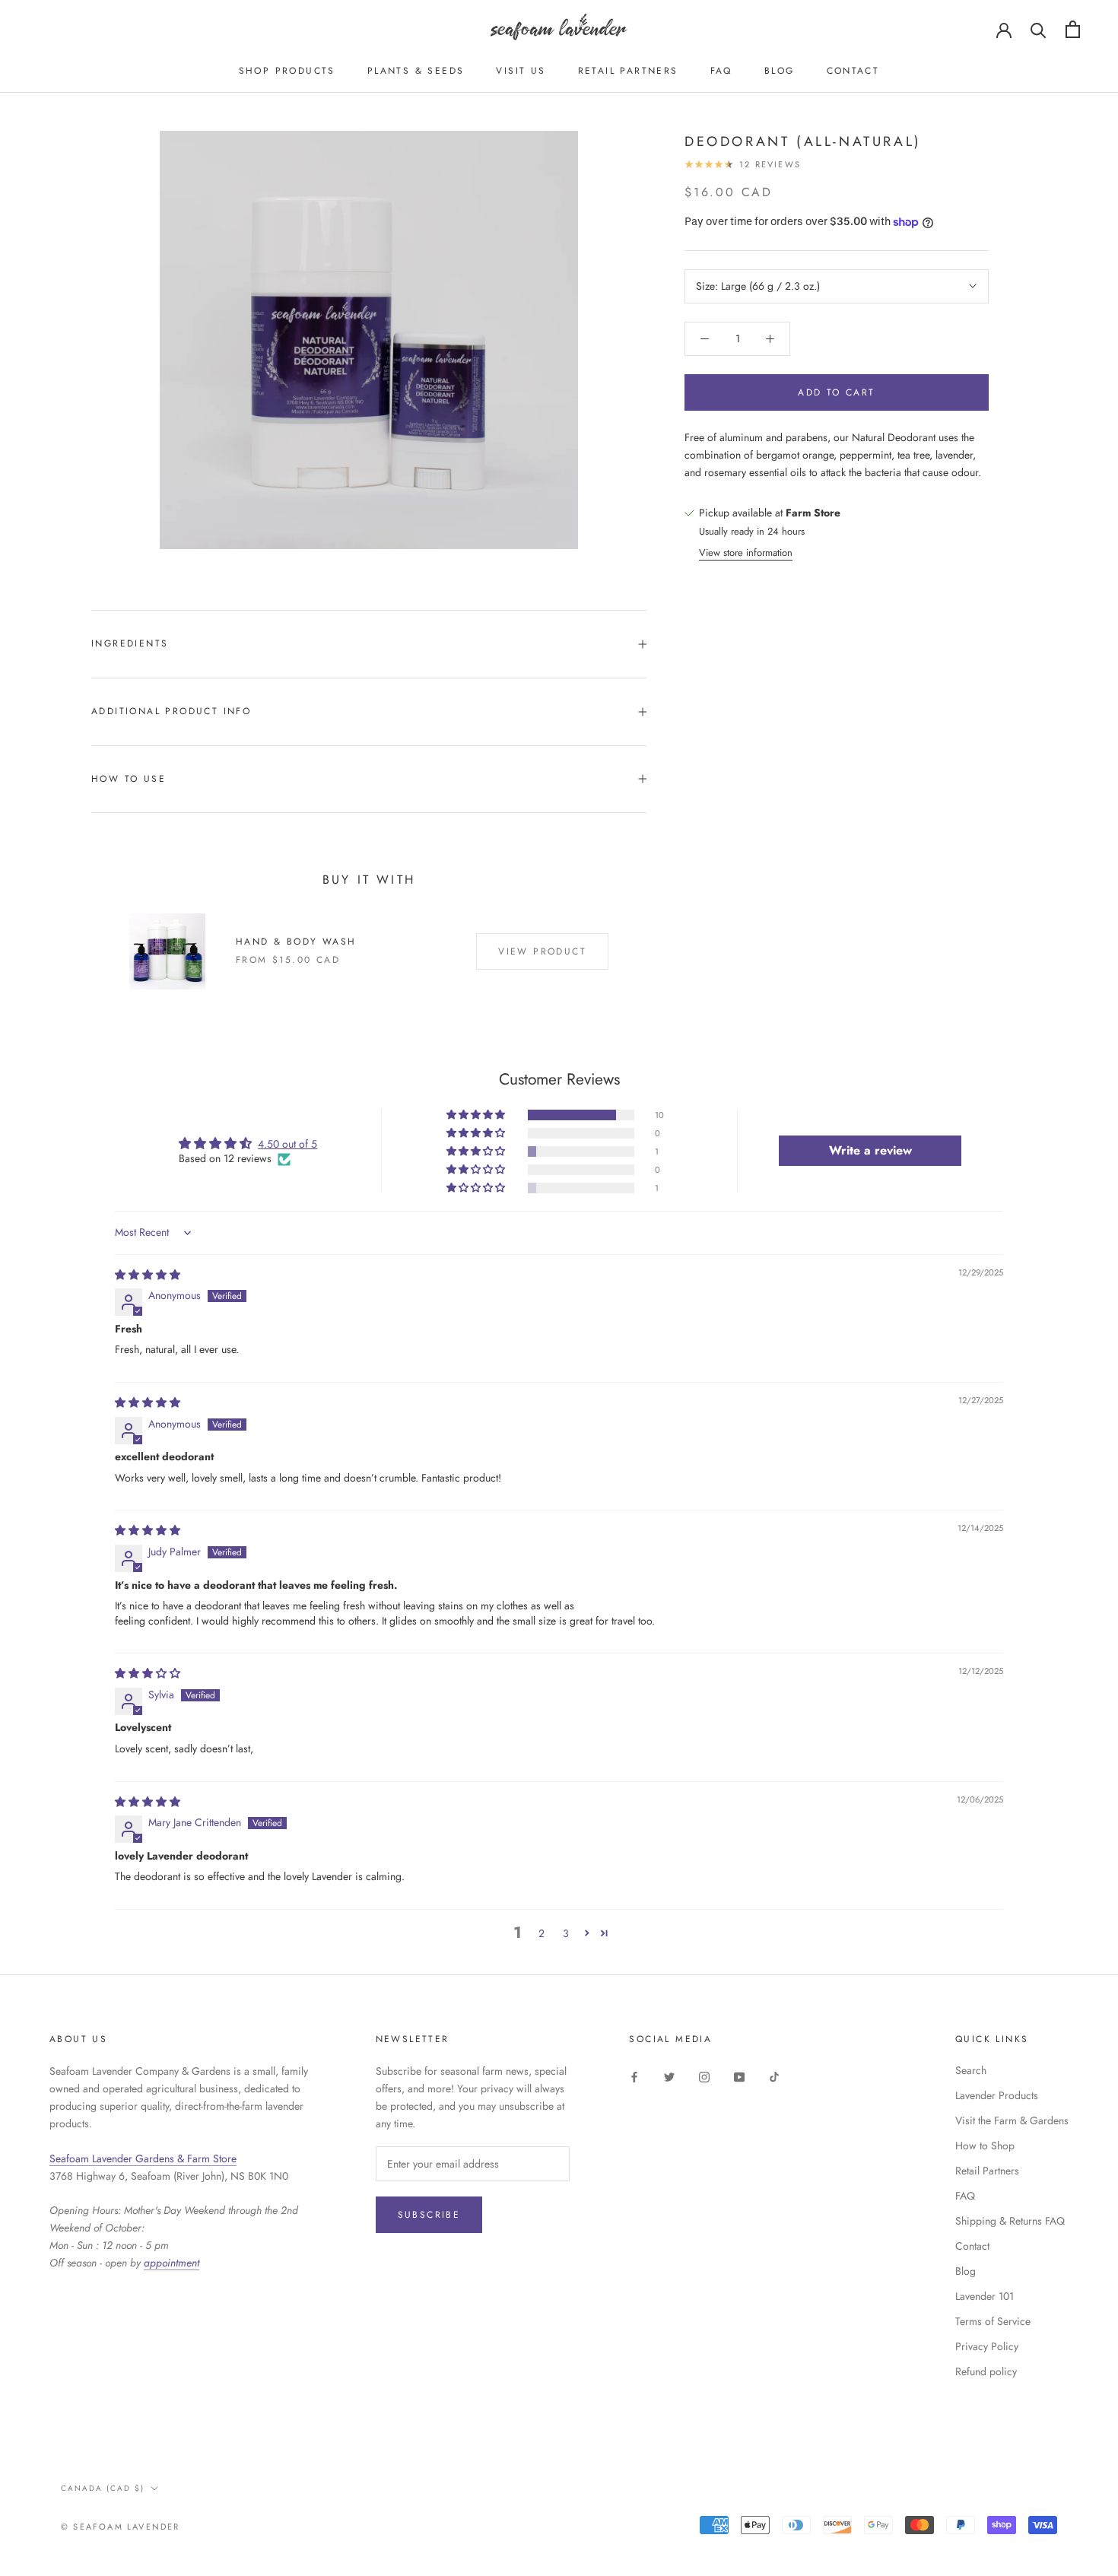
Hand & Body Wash (296, 942)
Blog (780, 71)
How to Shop (985, 2146)
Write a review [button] (870, 1150)
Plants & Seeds (416, 71)
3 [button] (566, 1933)
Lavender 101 (985, 2296)
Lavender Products (997, 2095)
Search (971, 2070)
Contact (853, 71)
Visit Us (521, 71)
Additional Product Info (171, 711)
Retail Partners (628, 71)
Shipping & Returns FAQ (1010, 2221)
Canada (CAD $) (103, 2488)
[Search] (1039, 29)
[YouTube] (739, 2076)
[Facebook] (634, 2076)
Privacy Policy (987, 2346)
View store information (746, 553)
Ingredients (130, 643)
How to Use (129, 779)
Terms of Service (993, 2321)
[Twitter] (669, 2076)
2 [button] (542, 1933)
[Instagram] (704, 2076)
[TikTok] (774, 2076)
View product (542, 951)
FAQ (721, 71)
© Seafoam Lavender (121, 2527)
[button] (477, 1115)
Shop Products (287, 71)
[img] (148, 1275)
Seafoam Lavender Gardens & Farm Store (143, 2158)
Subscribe (429, 2215)
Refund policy (986, 2371)
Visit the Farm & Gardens (1012, 2120)
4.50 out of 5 (287, 1144)
